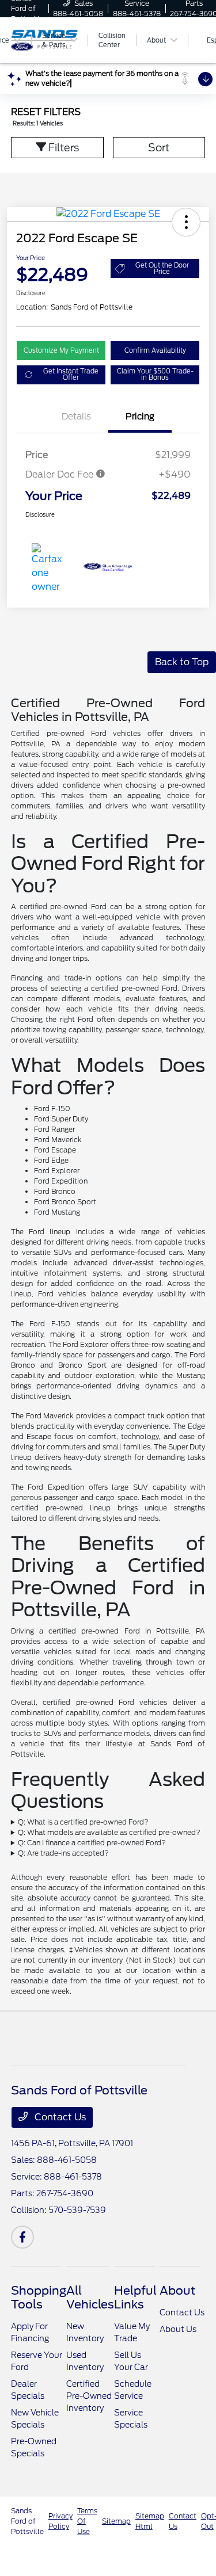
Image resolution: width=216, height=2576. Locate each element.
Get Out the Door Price (162, 268)
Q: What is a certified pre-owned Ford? (83, 1822)
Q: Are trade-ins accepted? (63, 1853)
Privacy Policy (60, 2521)
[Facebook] (22, 2237)
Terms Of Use (87, 2521)
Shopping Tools (39, 2298)
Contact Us (59, 2117)
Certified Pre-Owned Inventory (89, 2396)
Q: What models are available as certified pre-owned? (109, 1832)
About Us (178, 2329)
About (177, 2291)
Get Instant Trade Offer (71, 374)
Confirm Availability (155, 350)
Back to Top (182, 662)
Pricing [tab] (140, 417)
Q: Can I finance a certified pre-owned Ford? (92, 1843)
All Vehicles (90, 2298)
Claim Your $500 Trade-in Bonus (155, 374)
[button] (186, 222)
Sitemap (116, 2521)
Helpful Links (135, 2298)
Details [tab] (76, 417)
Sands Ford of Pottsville (27, 2521)
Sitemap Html (150, 2521)
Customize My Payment (61, 350)
